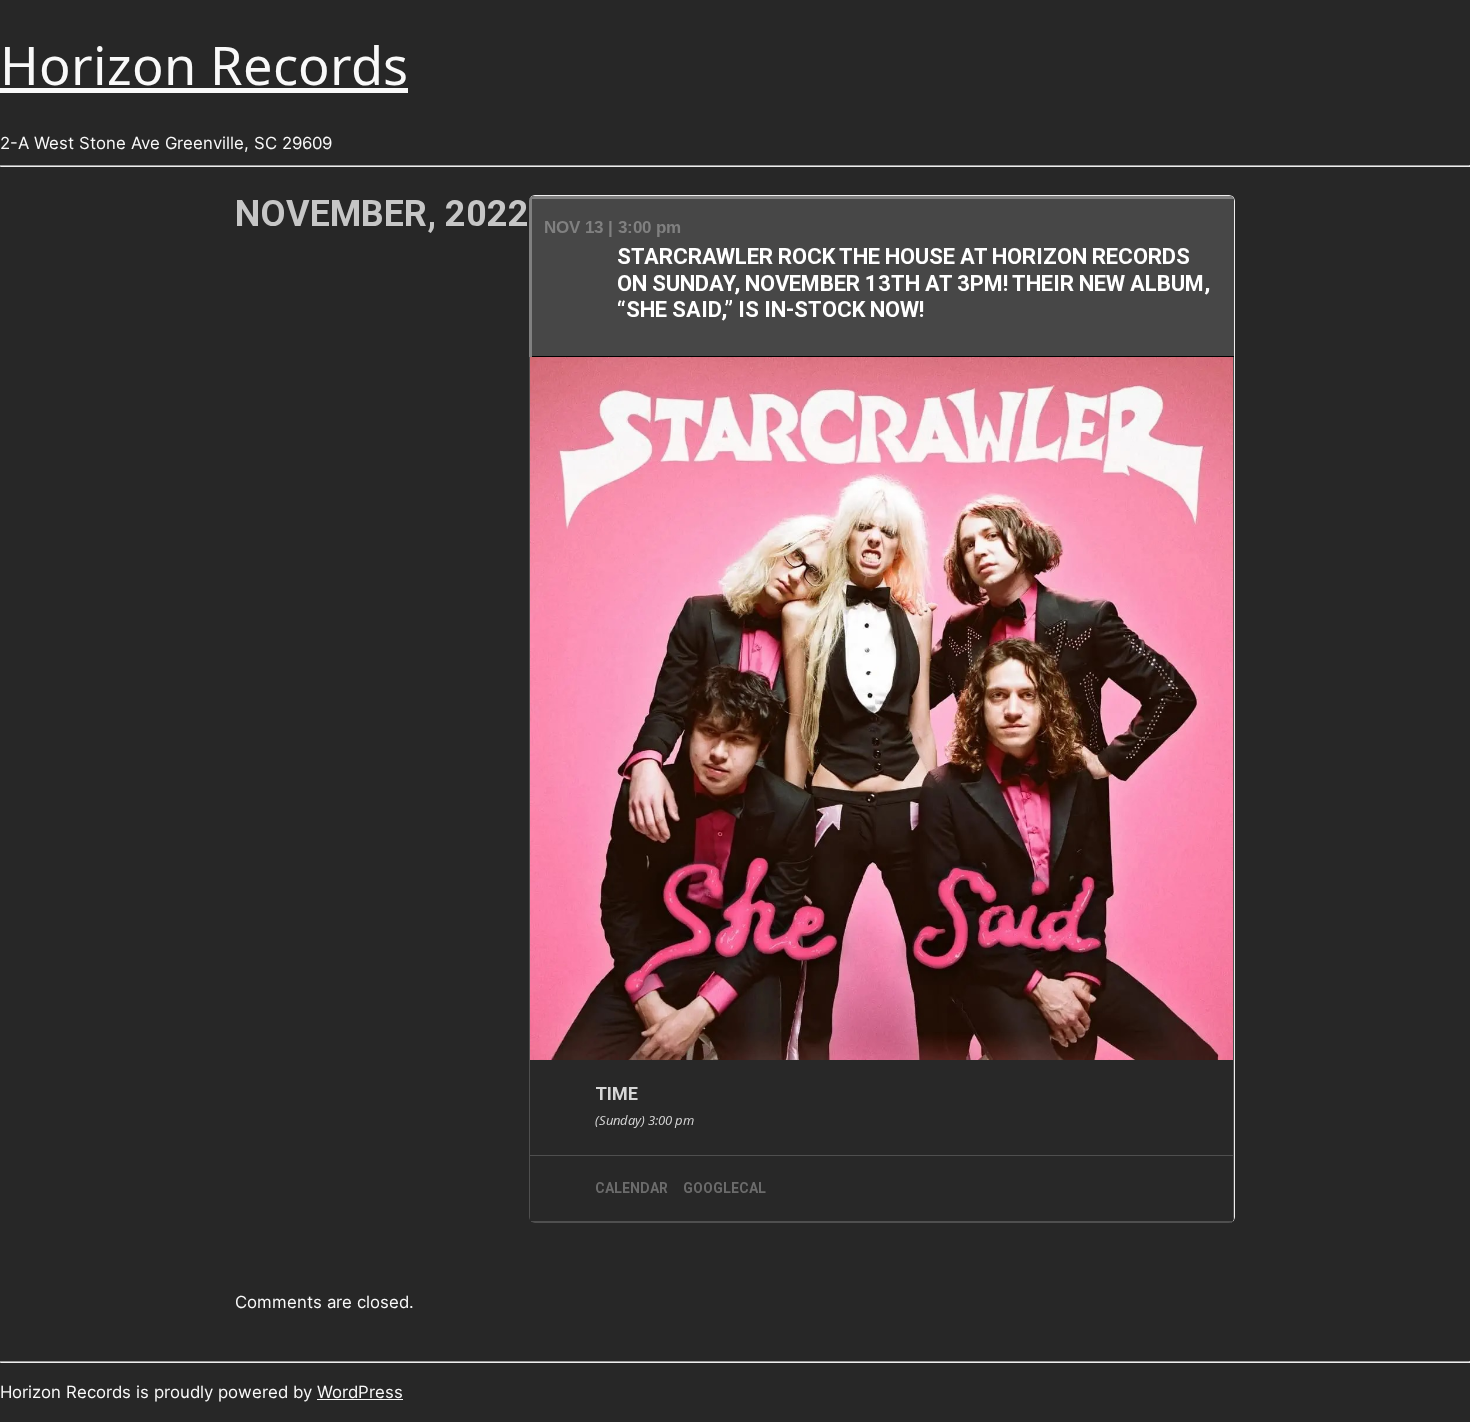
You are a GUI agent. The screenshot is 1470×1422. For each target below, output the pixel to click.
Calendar (631, 1188)
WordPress (360, 1392)
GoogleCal (724, 1188)
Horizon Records (204, 64)
